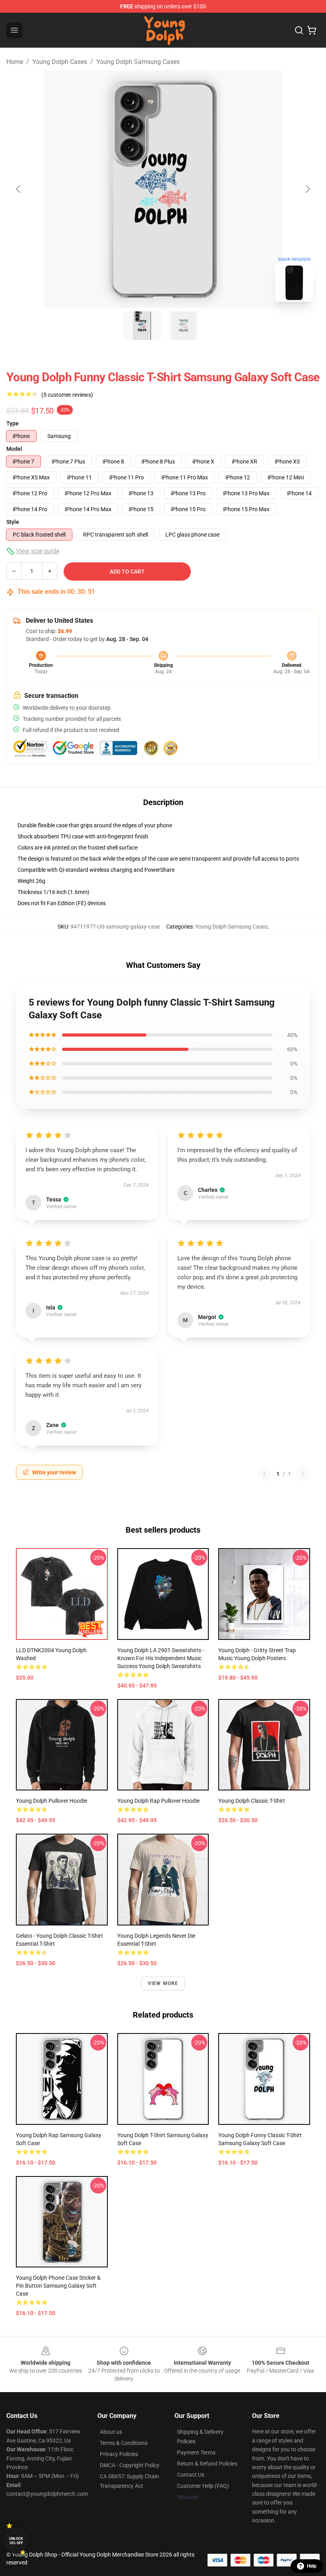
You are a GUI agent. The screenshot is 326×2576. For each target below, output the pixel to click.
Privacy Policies (119, 2454)
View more (163, 1983)
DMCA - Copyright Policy (130, 2465)
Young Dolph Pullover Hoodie (51, 1801)
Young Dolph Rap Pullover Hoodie (158, 1801)
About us (111, 2432)
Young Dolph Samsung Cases (138, 62)
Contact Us (191, 2475)
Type (13, 423)
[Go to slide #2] (184, 326)
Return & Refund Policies (207, 2464)
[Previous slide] (19, 189)
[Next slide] (307, 189)
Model (14, 449)
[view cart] (312, 30)
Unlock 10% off (16, 2541)
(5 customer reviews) (67, 395)
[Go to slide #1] (142, 326)
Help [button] (312, 2566)
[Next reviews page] (303, 1474)
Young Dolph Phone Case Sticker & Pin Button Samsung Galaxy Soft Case (58, 2286)
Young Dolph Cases (60, 62)
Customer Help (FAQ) (203, 2486)
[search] (299, 30)
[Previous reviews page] (264, 1474)
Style (13, 522)
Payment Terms (196, 2452)
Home (15, 62)
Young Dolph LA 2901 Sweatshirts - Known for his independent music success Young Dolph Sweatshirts (161, 1658)
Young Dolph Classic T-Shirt (252, 1801)
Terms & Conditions (124, 2443)
